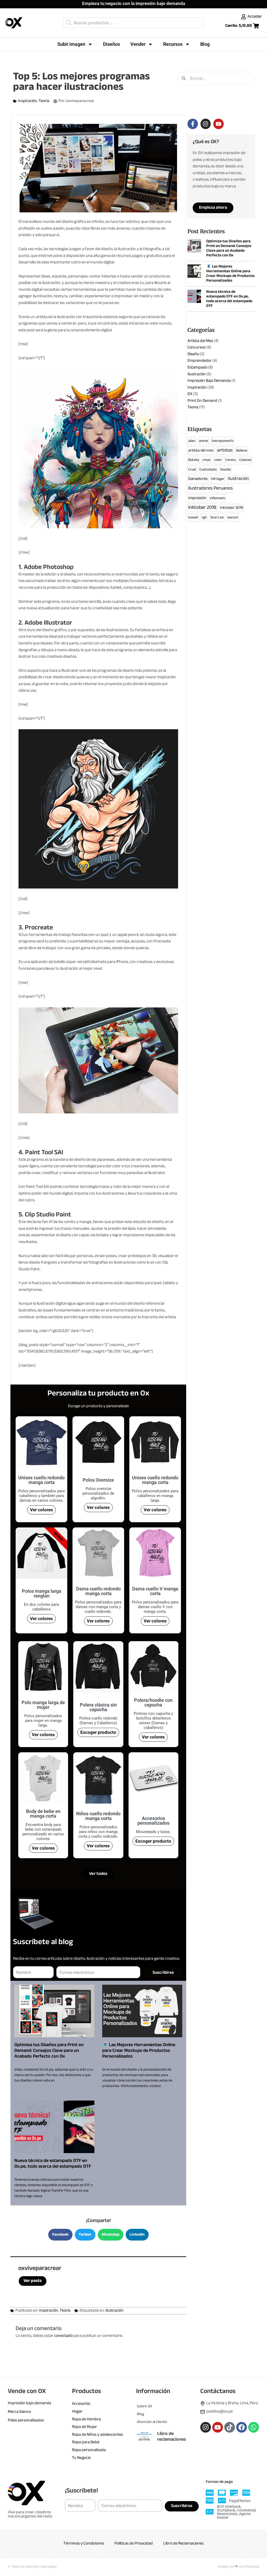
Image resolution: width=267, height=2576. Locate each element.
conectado (63, 2336)
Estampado (197, 368)
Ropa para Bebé (86, 2442)
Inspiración (28, 101)
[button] (60, 2235)
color (218, 460)
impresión (197, 498)
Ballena (242, 451)
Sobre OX (144, 2406)
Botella (194, 460)
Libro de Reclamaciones (183, 2544)
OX (190, 394)
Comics (230, 460)
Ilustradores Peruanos (210, 488)
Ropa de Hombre (86, 2419)
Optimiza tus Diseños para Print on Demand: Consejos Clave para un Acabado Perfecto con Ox (49, 2051)
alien (192, 441)
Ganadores (198, 479)
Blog (205, 44)
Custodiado (208, 470)
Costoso (245, 460)
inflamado (217, 498)
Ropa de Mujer (84, 2427)
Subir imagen (71, 44)
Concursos (196, 348)
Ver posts (33, 2281)
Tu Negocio (81, 2458)
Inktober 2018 (202, 508)
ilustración (115, 2311)
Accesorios (81, 2404)
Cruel (192, 470)
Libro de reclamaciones (172, 2437)
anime (204, 441)
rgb (204, 518)
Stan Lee (217, 518)
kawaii (193, 518)
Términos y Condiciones (84, 2544)
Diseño (193, 354)
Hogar (77, 2412)
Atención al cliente (152, 2422)
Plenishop (252, 2567)
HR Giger (218, 479)
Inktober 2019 (232, 508)
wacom (233, 518)
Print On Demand (202, 401)
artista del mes (201, 451)
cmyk (207, 460)
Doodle (226, 470)
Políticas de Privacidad (134, 2544)
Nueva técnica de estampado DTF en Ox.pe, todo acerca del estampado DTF (53, 2164)
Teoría (44, 101)
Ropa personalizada (89, 2450)
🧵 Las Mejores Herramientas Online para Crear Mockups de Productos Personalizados (139, 2051)
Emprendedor (200, 361)
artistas (225, 451)
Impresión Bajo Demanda (209, 381)
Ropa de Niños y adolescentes (98, 2435)
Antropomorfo (223, 441)
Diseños (111, 44)
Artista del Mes (200, 341)
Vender (138, 44)
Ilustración (197, 374)
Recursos (173, 44)
